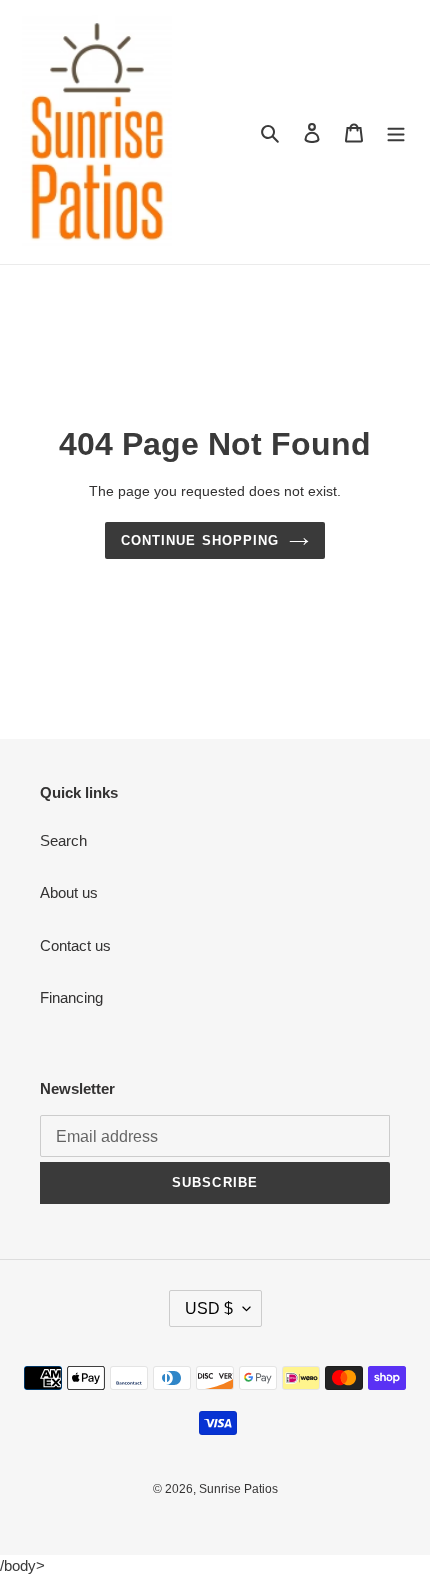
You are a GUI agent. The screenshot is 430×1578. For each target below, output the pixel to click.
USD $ (209, 1308)
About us (69, 892)
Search (63, 840)
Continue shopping (200, 540)
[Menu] (396, 132)
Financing (71, 997)
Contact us (75, 945)
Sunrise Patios (238, 1489)
